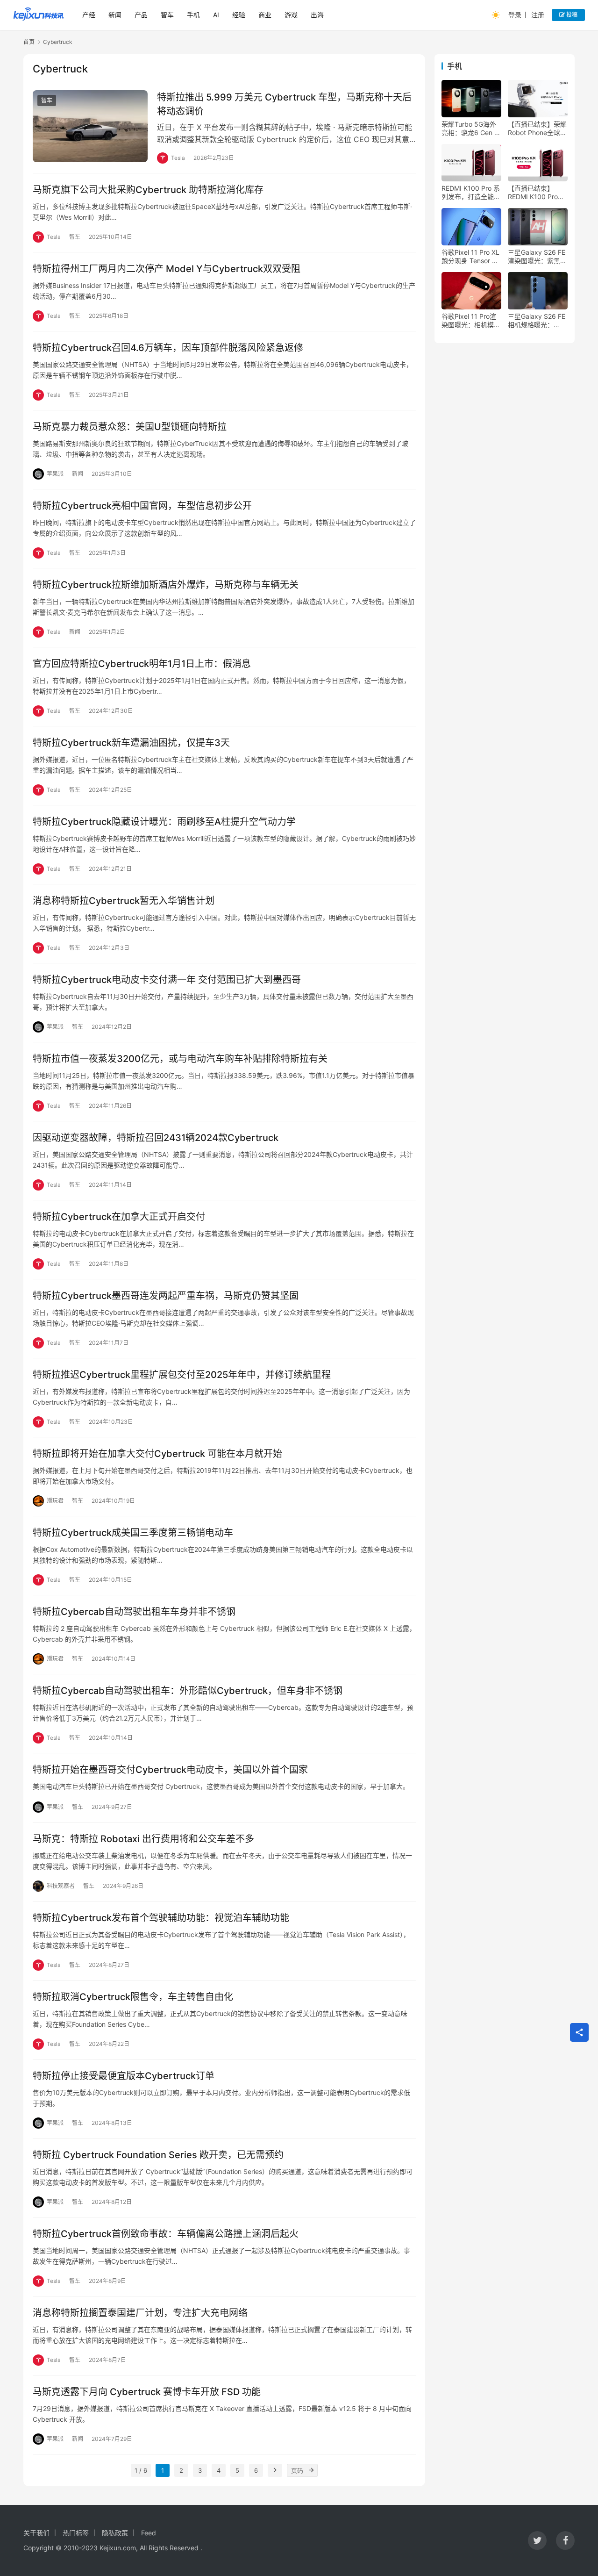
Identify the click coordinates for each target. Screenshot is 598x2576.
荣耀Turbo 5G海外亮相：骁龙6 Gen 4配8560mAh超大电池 (470, 129)
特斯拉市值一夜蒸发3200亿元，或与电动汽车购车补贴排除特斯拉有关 (180, 1059)
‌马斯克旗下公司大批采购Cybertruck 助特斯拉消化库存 (148, 190)
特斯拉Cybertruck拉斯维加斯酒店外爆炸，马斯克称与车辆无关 (166, 585)
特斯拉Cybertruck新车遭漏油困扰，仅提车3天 (131, 743)
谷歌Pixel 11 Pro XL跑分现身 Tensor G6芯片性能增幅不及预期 (471, 257)
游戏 (291, 15)
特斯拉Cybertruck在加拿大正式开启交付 (119, 1217)
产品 (141, 15)
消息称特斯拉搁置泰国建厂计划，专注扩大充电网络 (140, 2313)
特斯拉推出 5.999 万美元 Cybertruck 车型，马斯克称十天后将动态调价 (284, 104)
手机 (193, 15)
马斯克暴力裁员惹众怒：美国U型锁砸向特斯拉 (130, 427)
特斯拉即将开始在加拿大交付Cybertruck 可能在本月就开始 (157, 1454)
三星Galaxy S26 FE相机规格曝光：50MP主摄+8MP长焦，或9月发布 (537, 321)
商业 (265, 15)
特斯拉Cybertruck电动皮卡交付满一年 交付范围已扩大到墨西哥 (167, 980)
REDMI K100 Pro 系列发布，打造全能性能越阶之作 (471, 193)
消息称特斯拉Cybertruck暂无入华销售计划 (124, 901)
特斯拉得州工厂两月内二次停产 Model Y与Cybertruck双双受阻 (167, 269)
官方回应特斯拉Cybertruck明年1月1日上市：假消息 (142, 664)
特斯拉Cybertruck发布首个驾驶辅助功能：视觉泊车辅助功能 (161, 1918)
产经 (89, 15)
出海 (317, 15)
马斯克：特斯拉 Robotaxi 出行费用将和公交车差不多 (143, 1839)
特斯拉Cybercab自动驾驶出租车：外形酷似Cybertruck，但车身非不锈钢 (188, 1691)
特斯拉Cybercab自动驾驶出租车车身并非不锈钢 (134, 1612)
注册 (538, 15)
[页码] (311, 2470)
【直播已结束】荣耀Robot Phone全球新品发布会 (537, 129)
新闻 (115, 15)
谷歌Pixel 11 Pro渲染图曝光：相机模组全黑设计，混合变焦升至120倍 (471, 321)
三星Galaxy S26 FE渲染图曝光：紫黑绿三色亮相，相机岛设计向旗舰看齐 (537, 257)
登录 (515, 15)
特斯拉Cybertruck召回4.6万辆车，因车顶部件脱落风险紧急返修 (168, 348)
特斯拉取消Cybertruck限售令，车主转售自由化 (133, 1997)
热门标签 (76, 2533)
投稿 (571, 15)
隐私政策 (115, 2533)
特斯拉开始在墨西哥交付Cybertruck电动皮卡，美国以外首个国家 (170, 1770)
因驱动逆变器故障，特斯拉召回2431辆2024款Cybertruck (156, 1138)
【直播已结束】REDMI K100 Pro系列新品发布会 (536, 193)
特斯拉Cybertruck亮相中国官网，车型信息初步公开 (142, 506)
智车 (167, 15)
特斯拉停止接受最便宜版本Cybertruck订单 (124, 2076)
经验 (239, 15)
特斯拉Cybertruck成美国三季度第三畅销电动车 (133, 1533)
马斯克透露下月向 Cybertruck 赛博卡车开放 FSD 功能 (147, 2392)
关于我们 (36, 2533)
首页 (29, 42)
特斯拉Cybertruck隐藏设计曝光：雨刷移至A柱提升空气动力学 (164, 822)
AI (216, 15)
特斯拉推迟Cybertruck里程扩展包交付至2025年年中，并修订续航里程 (182, 1375)
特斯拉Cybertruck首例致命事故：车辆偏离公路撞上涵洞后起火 (166, 2234)
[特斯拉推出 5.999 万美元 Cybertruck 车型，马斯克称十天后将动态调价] (90, 126)
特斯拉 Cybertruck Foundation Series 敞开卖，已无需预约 (158, 2155)
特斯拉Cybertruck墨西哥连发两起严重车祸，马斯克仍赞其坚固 (166, 1296)
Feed (149, 2533)
